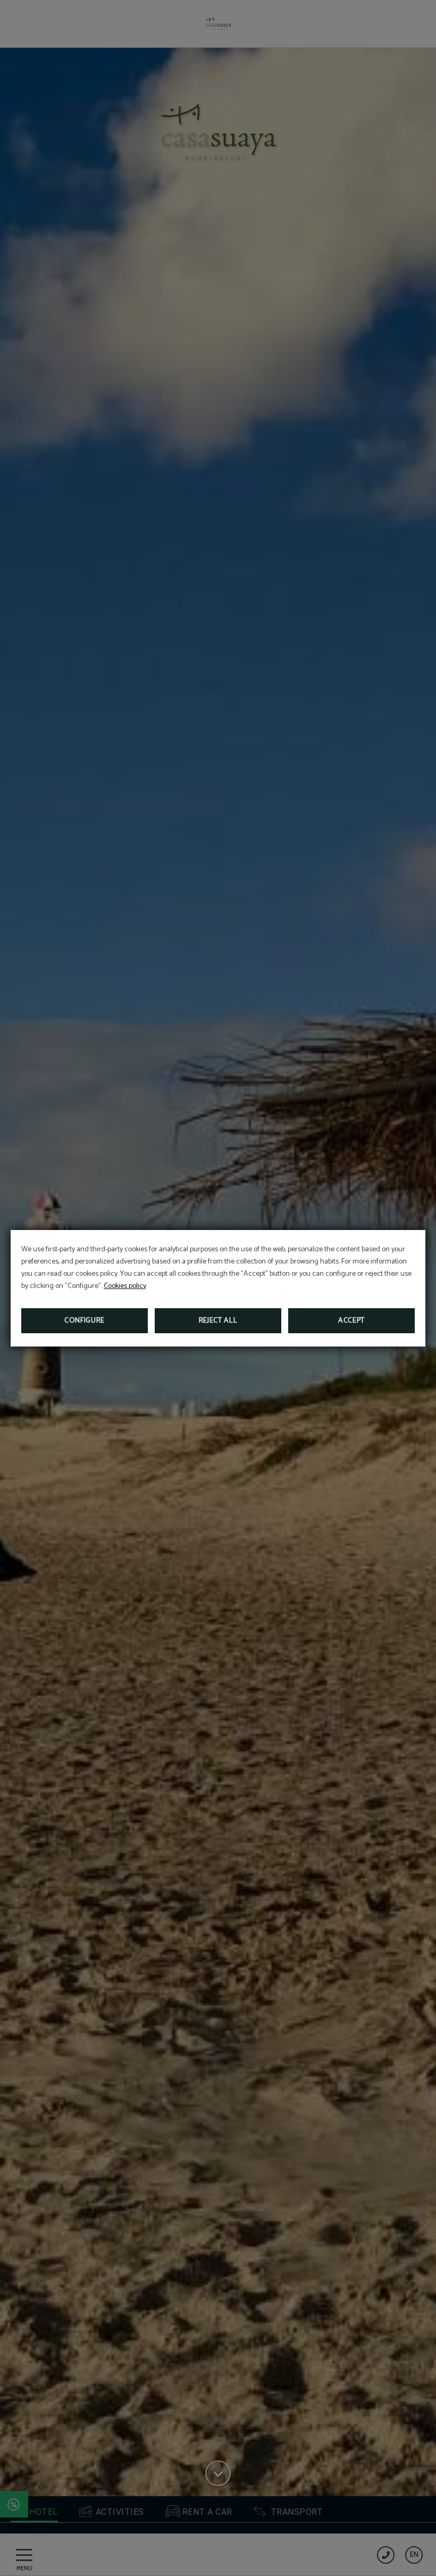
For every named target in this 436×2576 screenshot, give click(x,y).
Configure (85, 1321)
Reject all (218, 1321)
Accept (351, 1321)
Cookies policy (125, 1286)
